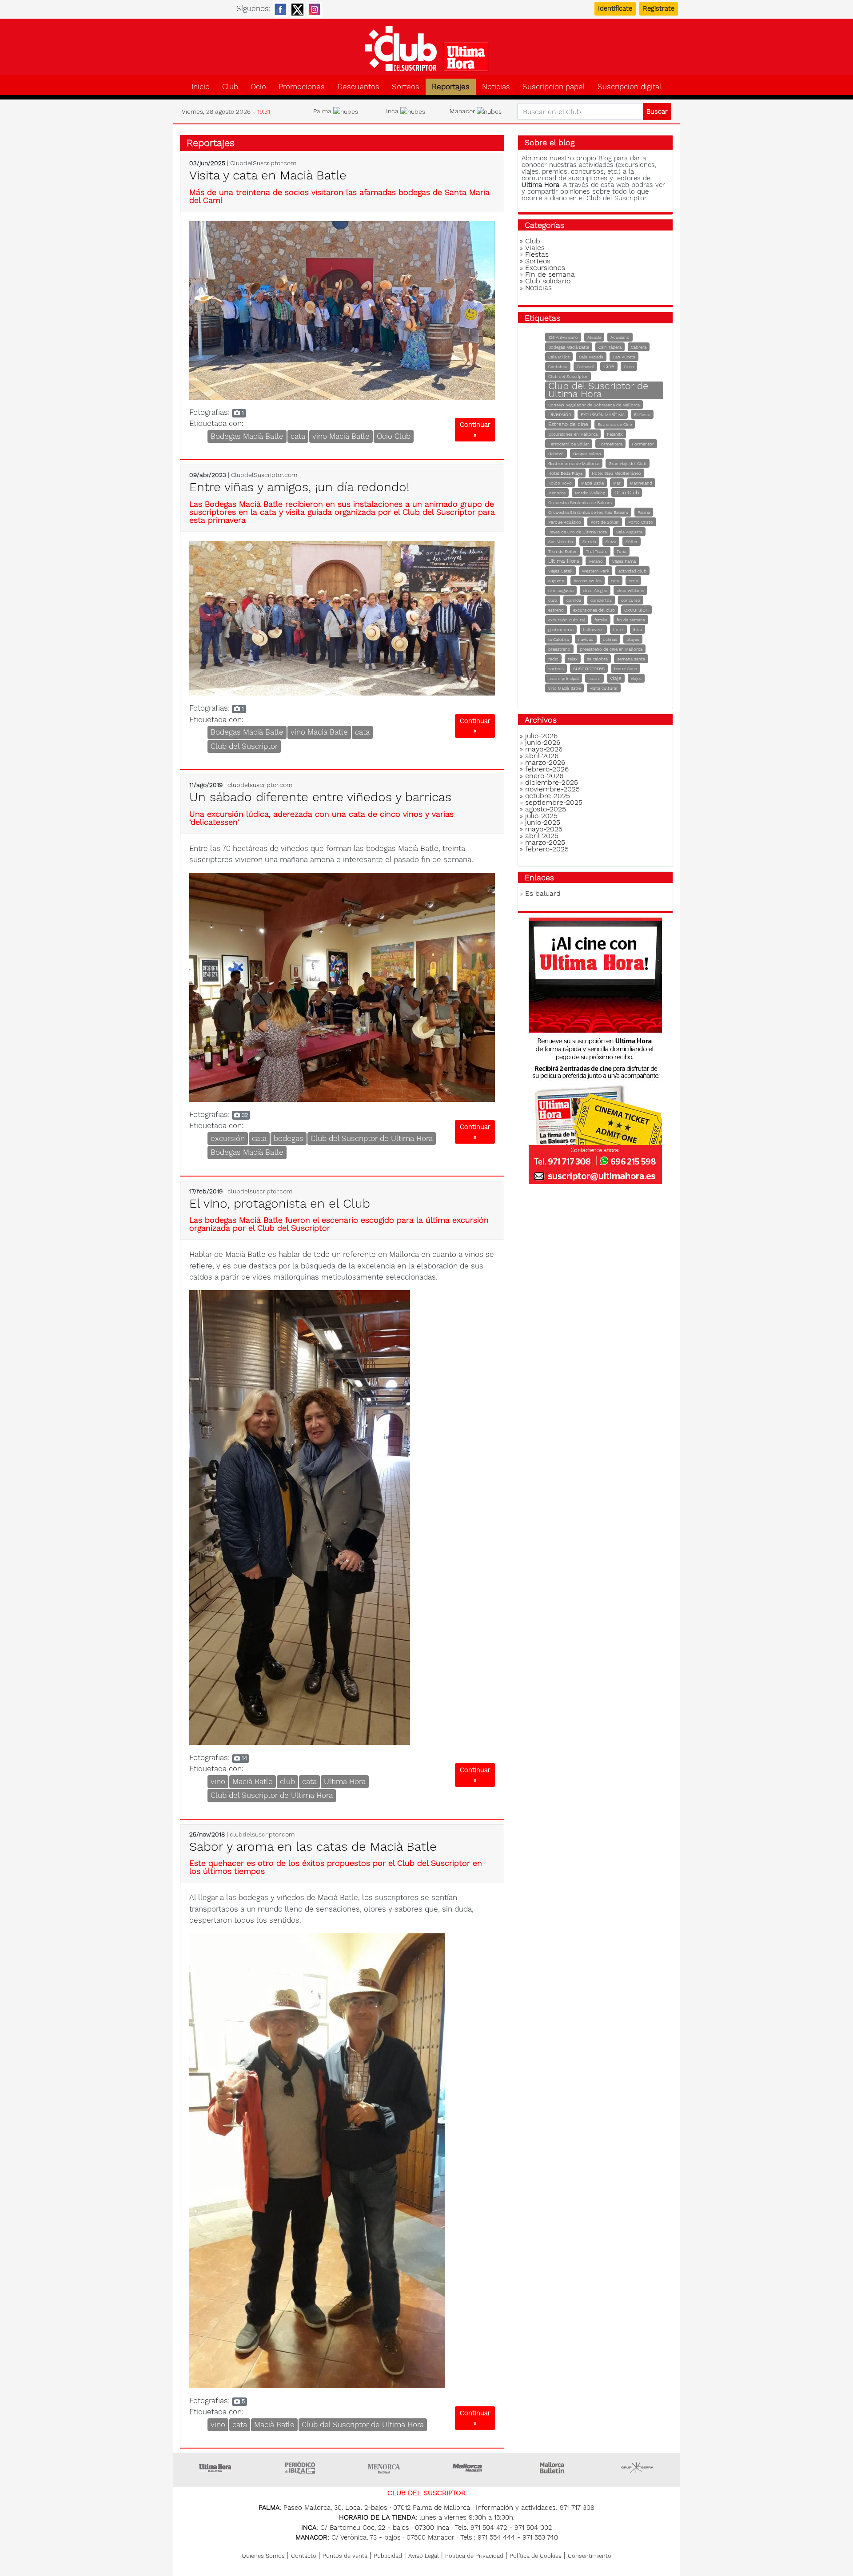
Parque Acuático (565, 522)
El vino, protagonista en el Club (280, 1203)
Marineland (641, 483)
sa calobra (597, 659)
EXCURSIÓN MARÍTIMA (603, 415)
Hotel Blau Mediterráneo (616, 473)
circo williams (630, 590)
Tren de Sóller (562, 551)
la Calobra (558, 639)
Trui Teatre (597, 551)
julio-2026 (541, 736)
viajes (636, 678)
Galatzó (556, 454)
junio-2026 (543, 742)
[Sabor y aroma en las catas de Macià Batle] (317, 2160)
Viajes (535, 248)
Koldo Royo (560, 483)
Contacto (304, 2556)
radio (553, 659)
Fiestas (537, 254)
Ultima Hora (345, 1781)
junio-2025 (543, 822)
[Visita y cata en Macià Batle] (342, 310)
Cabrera (639, 347)
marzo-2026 (545, 762)
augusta (556, 581)
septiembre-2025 (554, 802)
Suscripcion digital (630, 87)
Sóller (632, 542)
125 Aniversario (563, 337)
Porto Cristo (641, 522)
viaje (616, 678)
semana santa (631, 659)
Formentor (643, 444)
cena (633, 581)
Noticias (496, 87)
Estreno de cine (568, 424)
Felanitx (615, 434)
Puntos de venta (345, 2556)
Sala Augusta (629, 532)
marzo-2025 (545, 842)
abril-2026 (542, 756)
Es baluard (543, 893)
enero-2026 (544, 776)
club (287, 1781)
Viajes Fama (624, 561)
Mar (617, 483)
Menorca (557, 493)
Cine (609, 366)
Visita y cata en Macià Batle (268, 175)
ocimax (610, 639)
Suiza (611, 542)
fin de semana (631, 620)
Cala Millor (559, 357)
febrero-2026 (547, 769)
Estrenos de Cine (615, 424)
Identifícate (615, 8)
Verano (596, 561)
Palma (644, 512)
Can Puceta (624, 357)
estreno (556, 610)
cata (298, 436)
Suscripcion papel (554, 87)
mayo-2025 (544, 829)
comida (574, 600)
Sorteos (406, 87)
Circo (629, 367)
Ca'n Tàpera (610, 347)
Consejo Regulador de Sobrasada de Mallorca (594, 405)
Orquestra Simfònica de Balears (580, 503)
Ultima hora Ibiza (300, 2468)
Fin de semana (550, 274)
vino (218, 1781)
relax (573, 659)
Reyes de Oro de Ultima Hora (578, 532)
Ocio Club (394, 436)
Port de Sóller (605, 522)
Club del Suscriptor (244, 746)
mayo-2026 (544, 749)
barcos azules (588, 581)
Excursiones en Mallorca (573, 434)
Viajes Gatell (560, 571)
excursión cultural (567, 620)
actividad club (632, 571)
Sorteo (589, 542)
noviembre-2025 (552, 789)
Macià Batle (253, 1781)
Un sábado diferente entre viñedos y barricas (320, 797)
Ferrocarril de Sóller (569, 444)
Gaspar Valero (587, 454)
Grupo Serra (638, 2468)
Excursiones (545, 268)
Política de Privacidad (474, 2556)
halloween (593, 630)
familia (601, 620)
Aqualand (620, 337)
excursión (228, 1138)
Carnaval (585, 367)
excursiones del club (594, 610)
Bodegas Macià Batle (247, 436)
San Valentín (561, 542)
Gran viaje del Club (628, 463)
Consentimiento (590, 2556)
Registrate (659, 8)
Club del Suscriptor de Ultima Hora (372, 1138)
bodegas (289, 1138)
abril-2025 (542, 836)
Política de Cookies (536, 2556)
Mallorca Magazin (469, 2468)
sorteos (556, 669)
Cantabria (558, 367)
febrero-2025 (547, 849)
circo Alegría (595, 590)
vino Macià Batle (341, 436)
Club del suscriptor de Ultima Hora (426, 48)
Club (230, 87)
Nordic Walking (590, 493)
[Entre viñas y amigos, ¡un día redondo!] (342, 617)
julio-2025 (541, 816)
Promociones (302, 87)
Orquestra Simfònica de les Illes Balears (588, 512)
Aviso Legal (424, 2556)
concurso (631, 600)
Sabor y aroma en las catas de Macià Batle (313, 1847)
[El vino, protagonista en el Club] (300, 1517)
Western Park (596, 571)
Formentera (610, 444)
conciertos (601, 600)
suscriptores (589, 668)
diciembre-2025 (552, 782)
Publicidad (388, 2556)
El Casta (642, 415)
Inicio (201, 87)
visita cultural (604, 688)
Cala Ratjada (591, 357)
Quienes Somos (263, 2556)
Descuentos (358, 87)
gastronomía (561, 630)
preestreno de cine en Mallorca (611, 649)
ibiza (638, 630)
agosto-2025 (546, 809)
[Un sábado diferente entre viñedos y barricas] (342, 986)
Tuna (622, 551)
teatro (594, 678)
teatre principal (564, 678)
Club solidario (548, 281)
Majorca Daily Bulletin (553, 2468)
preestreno (559, 649)
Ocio (258, 87)
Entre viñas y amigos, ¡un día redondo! (299, 487)
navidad (586, 639)
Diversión (560, 414)
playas (633, 639)
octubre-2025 (548, 796)
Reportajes (451, 87)
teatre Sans (626, 669)
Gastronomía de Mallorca (574, 463)
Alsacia (594, 337)
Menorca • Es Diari (384, 2468)
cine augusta (561, 590)
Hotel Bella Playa (565, 473)
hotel (618, 630)
